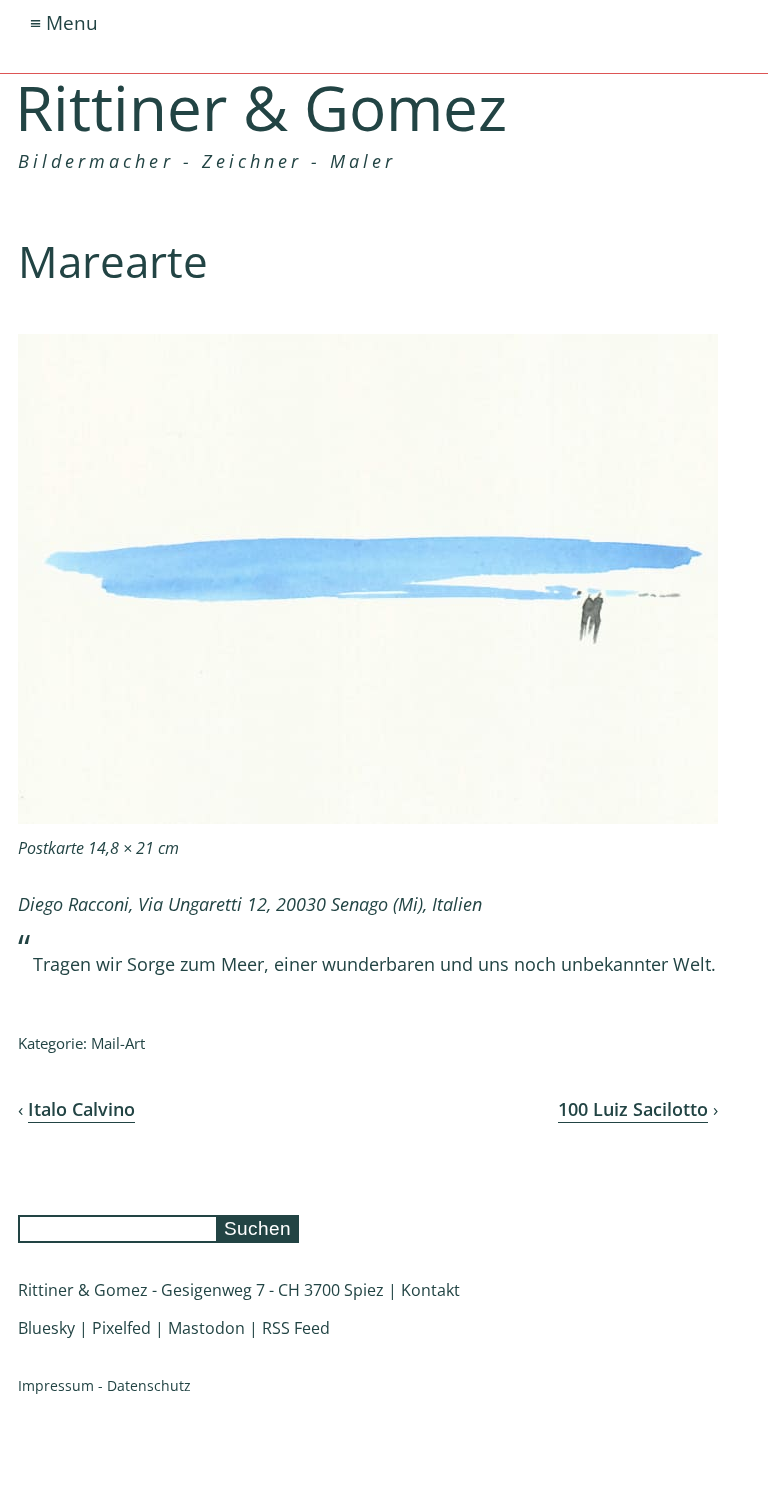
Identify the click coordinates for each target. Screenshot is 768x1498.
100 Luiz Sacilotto (633, 1109)
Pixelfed (121, 1328)
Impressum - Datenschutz (104, 1385)
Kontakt (430, 1290)
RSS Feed (296, 1328)
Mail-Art (118, 1043)
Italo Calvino (81, 1109)
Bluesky (46, 1328)
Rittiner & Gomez (261, 107)
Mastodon (206, 1328)
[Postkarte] (368, 818)
